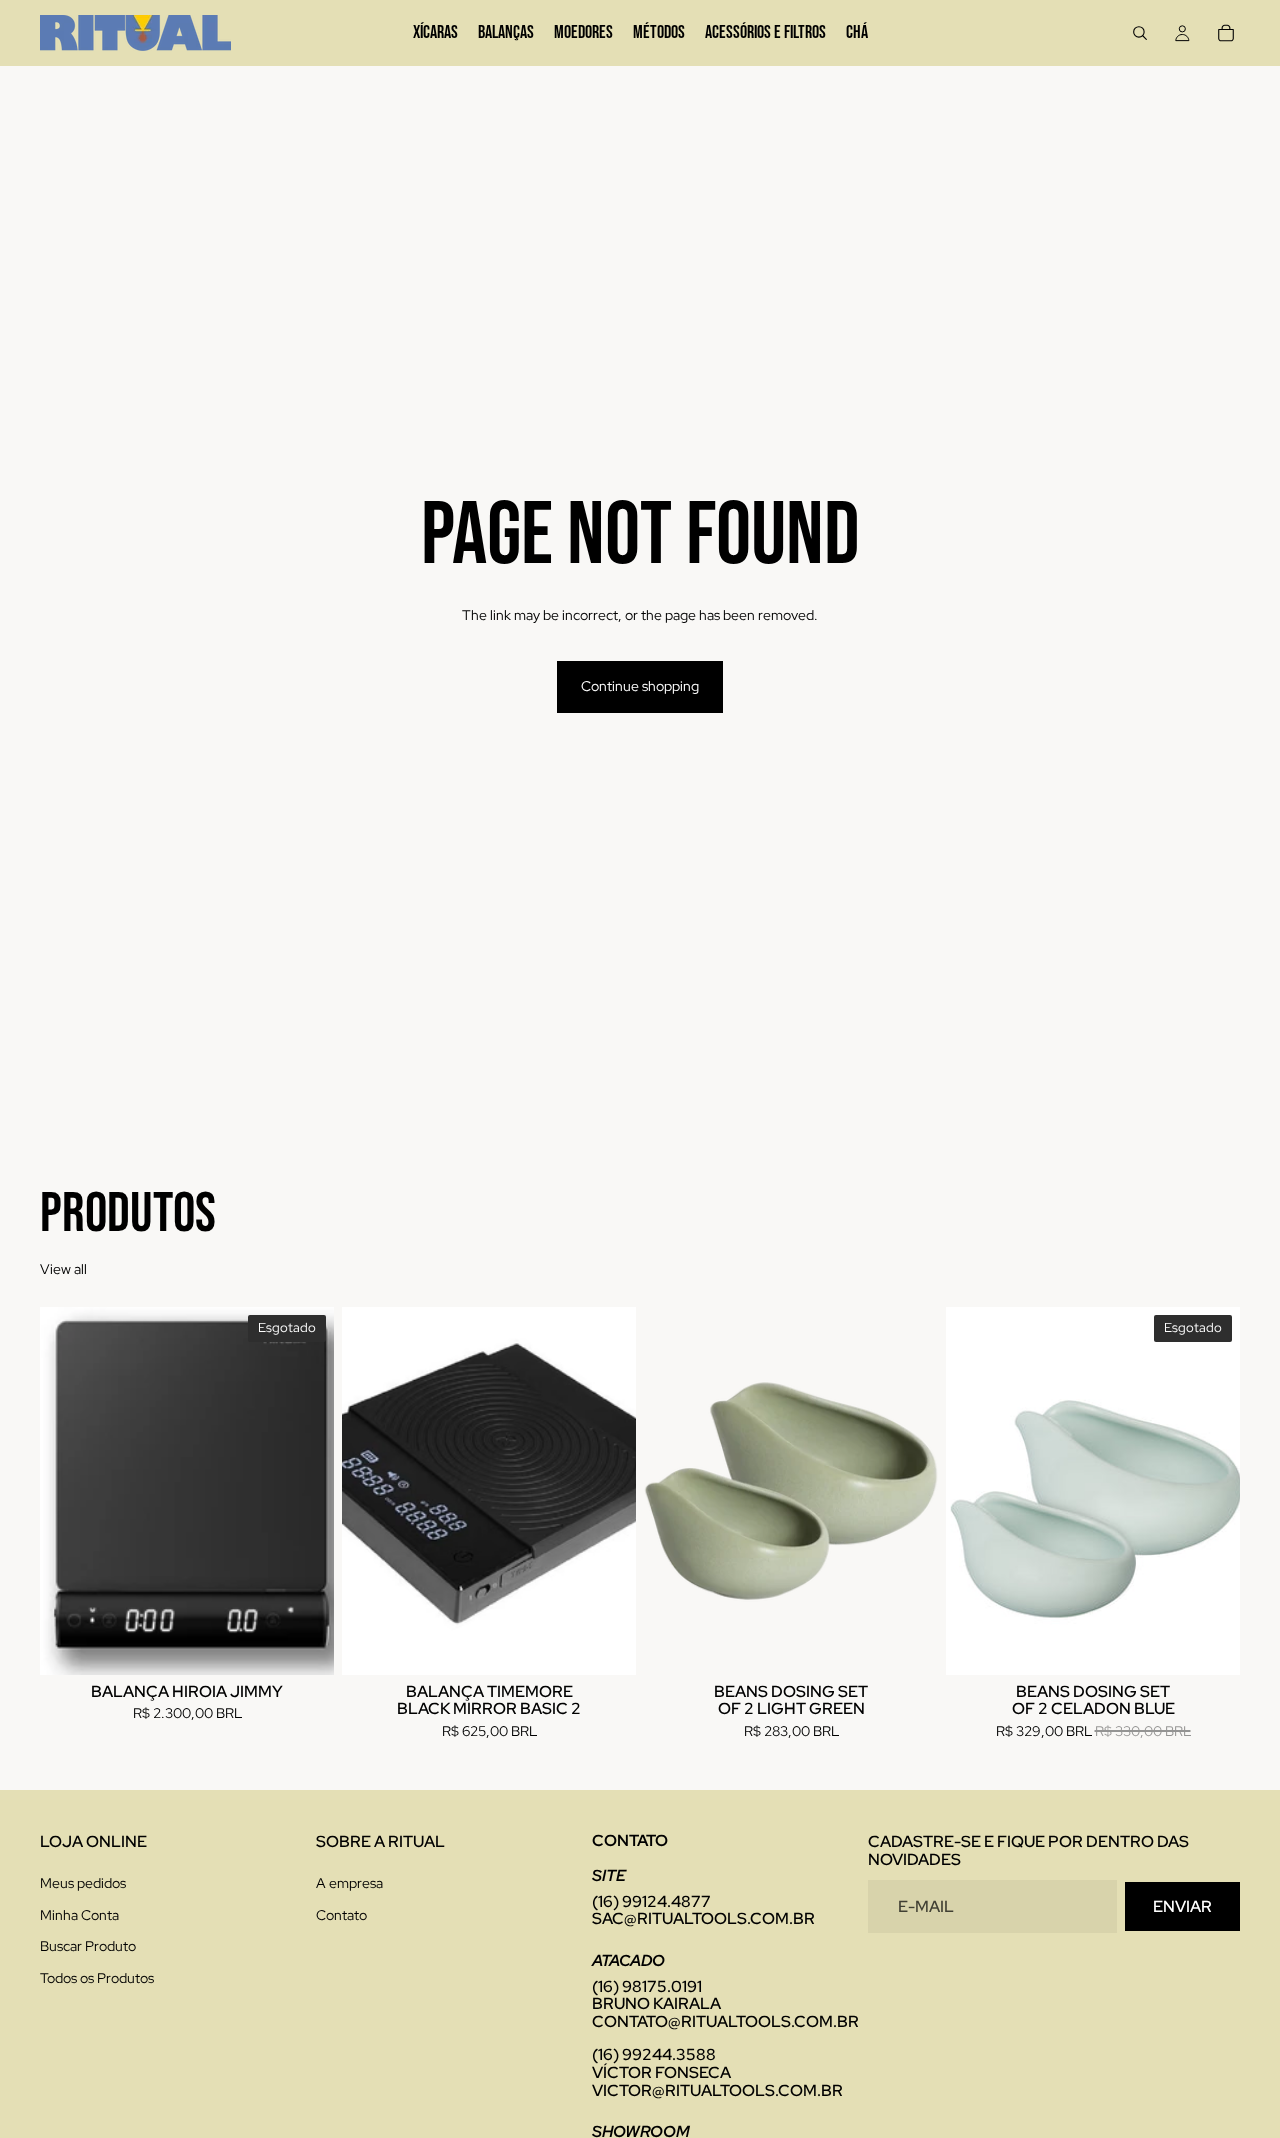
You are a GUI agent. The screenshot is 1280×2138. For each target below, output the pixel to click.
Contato (341, 1914)
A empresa (349, 1883)
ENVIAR (1182, 1905)
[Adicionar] (605, 1644)
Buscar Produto (88, 1946)
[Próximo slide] (304, 1491)
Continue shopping (640, 686)
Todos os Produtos (97, 1977)
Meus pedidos (83, 1883)
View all (63, 1269)
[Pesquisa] (1140, 33)
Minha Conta (79, 1914)
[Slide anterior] (70, 1491)
